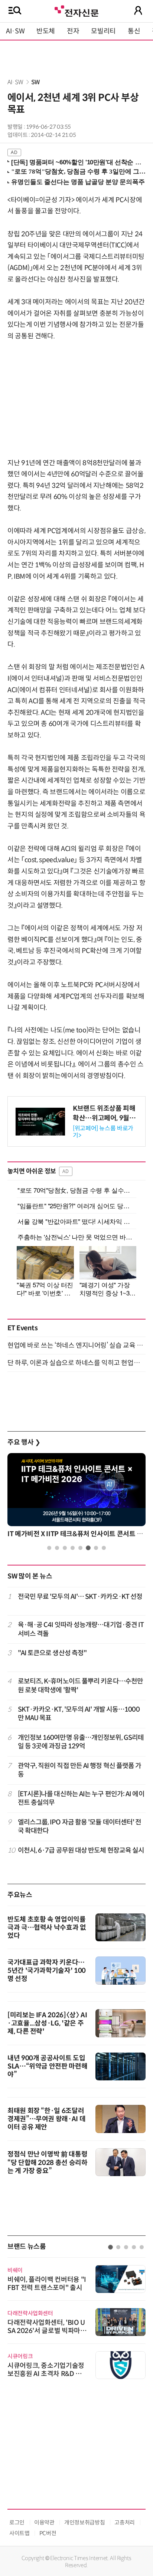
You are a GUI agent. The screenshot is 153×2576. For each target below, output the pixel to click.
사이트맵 (19, 2533)
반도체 (46, 31)
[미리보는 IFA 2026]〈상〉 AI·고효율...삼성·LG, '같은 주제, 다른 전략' (47, 2023)
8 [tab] (104, 1548)
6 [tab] (88, 1548)
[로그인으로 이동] (138, 10)
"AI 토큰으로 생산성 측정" (52, 1653)
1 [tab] (49, 1548)
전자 (73, 31)
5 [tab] (80, 1548)
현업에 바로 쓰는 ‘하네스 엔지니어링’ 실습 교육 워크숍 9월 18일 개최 (76, 1345)
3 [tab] (65, 1548)
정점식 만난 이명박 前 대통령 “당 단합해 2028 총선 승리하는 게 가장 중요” (48, 2163)
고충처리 (125, 2522)
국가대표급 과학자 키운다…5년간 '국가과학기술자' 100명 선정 (47, 1971)
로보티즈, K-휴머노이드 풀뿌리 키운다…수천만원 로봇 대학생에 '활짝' (81, 1685)
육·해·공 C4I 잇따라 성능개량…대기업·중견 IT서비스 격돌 (81, 1629)
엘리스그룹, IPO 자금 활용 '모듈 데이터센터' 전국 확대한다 (80, 1826)
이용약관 (44, 2522)
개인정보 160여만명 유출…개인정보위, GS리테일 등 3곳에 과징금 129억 (81, 1742)
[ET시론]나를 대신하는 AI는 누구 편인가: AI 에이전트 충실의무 (81, 1798)
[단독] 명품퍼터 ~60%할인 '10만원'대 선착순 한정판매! (77, 162)
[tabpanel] (76, 1497)
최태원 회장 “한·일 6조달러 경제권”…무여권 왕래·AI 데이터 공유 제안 (46, 2119)
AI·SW (15, 31)
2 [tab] (57, 1548)
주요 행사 (24, 1442)
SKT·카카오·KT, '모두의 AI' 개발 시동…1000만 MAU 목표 (79, 1714)
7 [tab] (96, 1548)
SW (35, 82)
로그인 (17, 2522)
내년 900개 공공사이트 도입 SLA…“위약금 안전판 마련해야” (47, 2066)
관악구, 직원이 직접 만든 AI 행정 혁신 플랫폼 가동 (80, 1770)
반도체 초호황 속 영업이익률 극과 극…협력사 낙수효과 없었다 (47, 1928)
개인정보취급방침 (84, 2522)
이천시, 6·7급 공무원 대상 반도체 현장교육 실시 (81, 1850)
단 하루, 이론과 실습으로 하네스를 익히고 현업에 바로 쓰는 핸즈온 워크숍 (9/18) (76, 1363)
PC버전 (48, 2533)
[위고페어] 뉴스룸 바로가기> (103, 1132)
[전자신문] (76, 10)
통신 (134, 31)
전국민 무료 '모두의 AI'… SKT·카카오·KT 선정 (80, 1597)
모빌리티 (103, 31)
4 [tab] (73, 1548)
